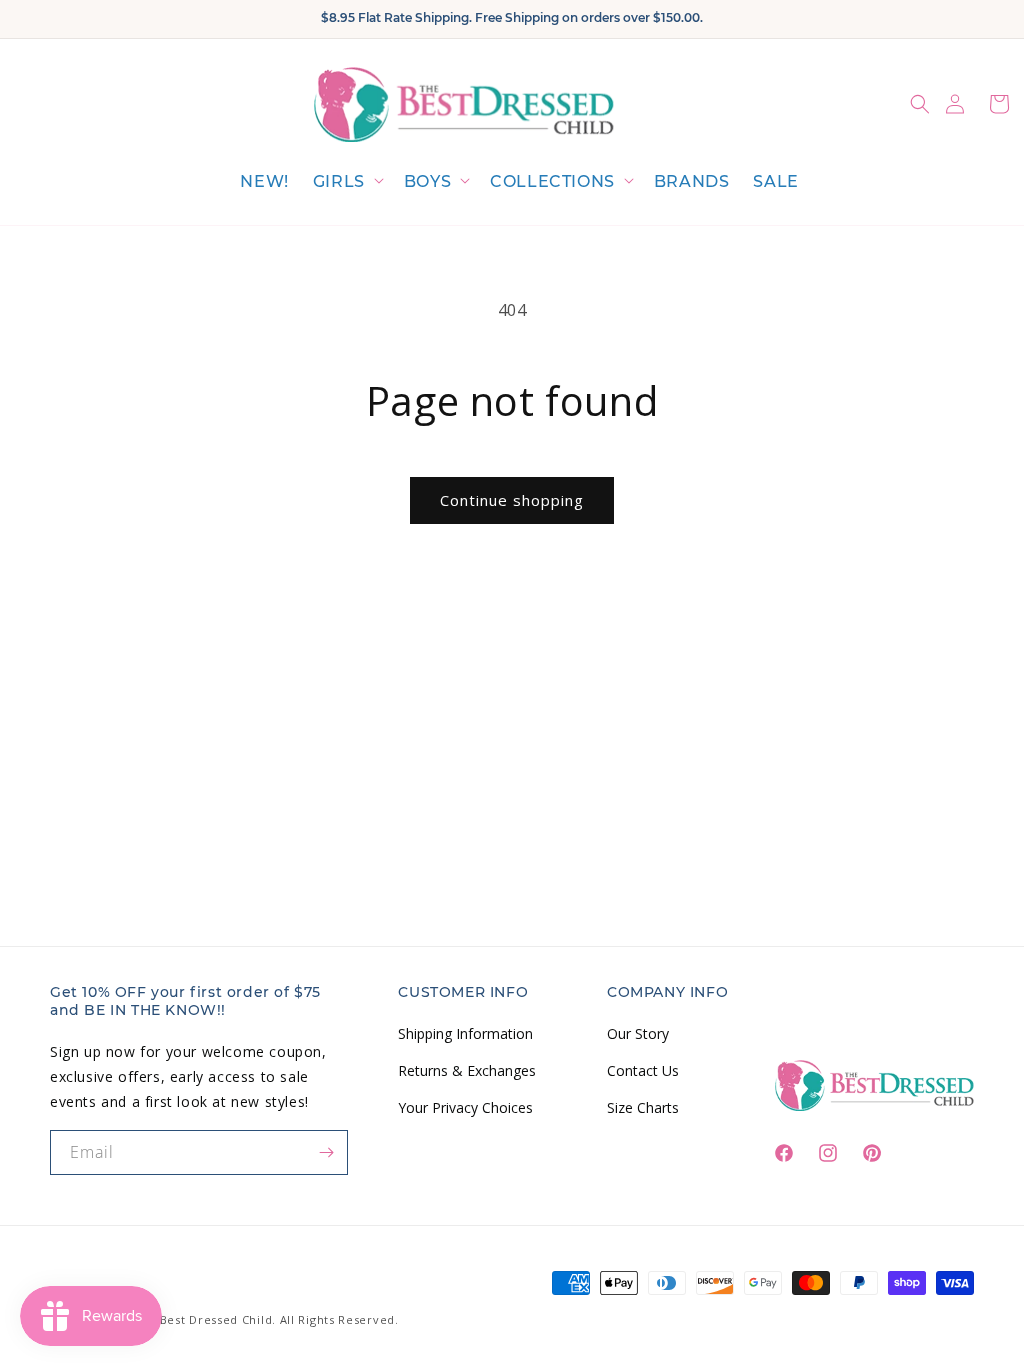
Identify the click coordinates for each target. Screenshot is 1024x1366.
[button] (346, 182)
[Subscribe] (326, 1152)
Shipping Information (465, 1033)
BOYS (427, 181)
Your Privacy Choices (465, 1107)
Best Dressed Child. (218, 1319)
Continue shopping (512, 500)
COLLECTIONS (552, 181)
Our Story (638, 1033)
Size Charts (643, 1107)
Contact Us (643, 1070)
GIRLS (339, 181)
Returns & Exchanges (467, 1070)
